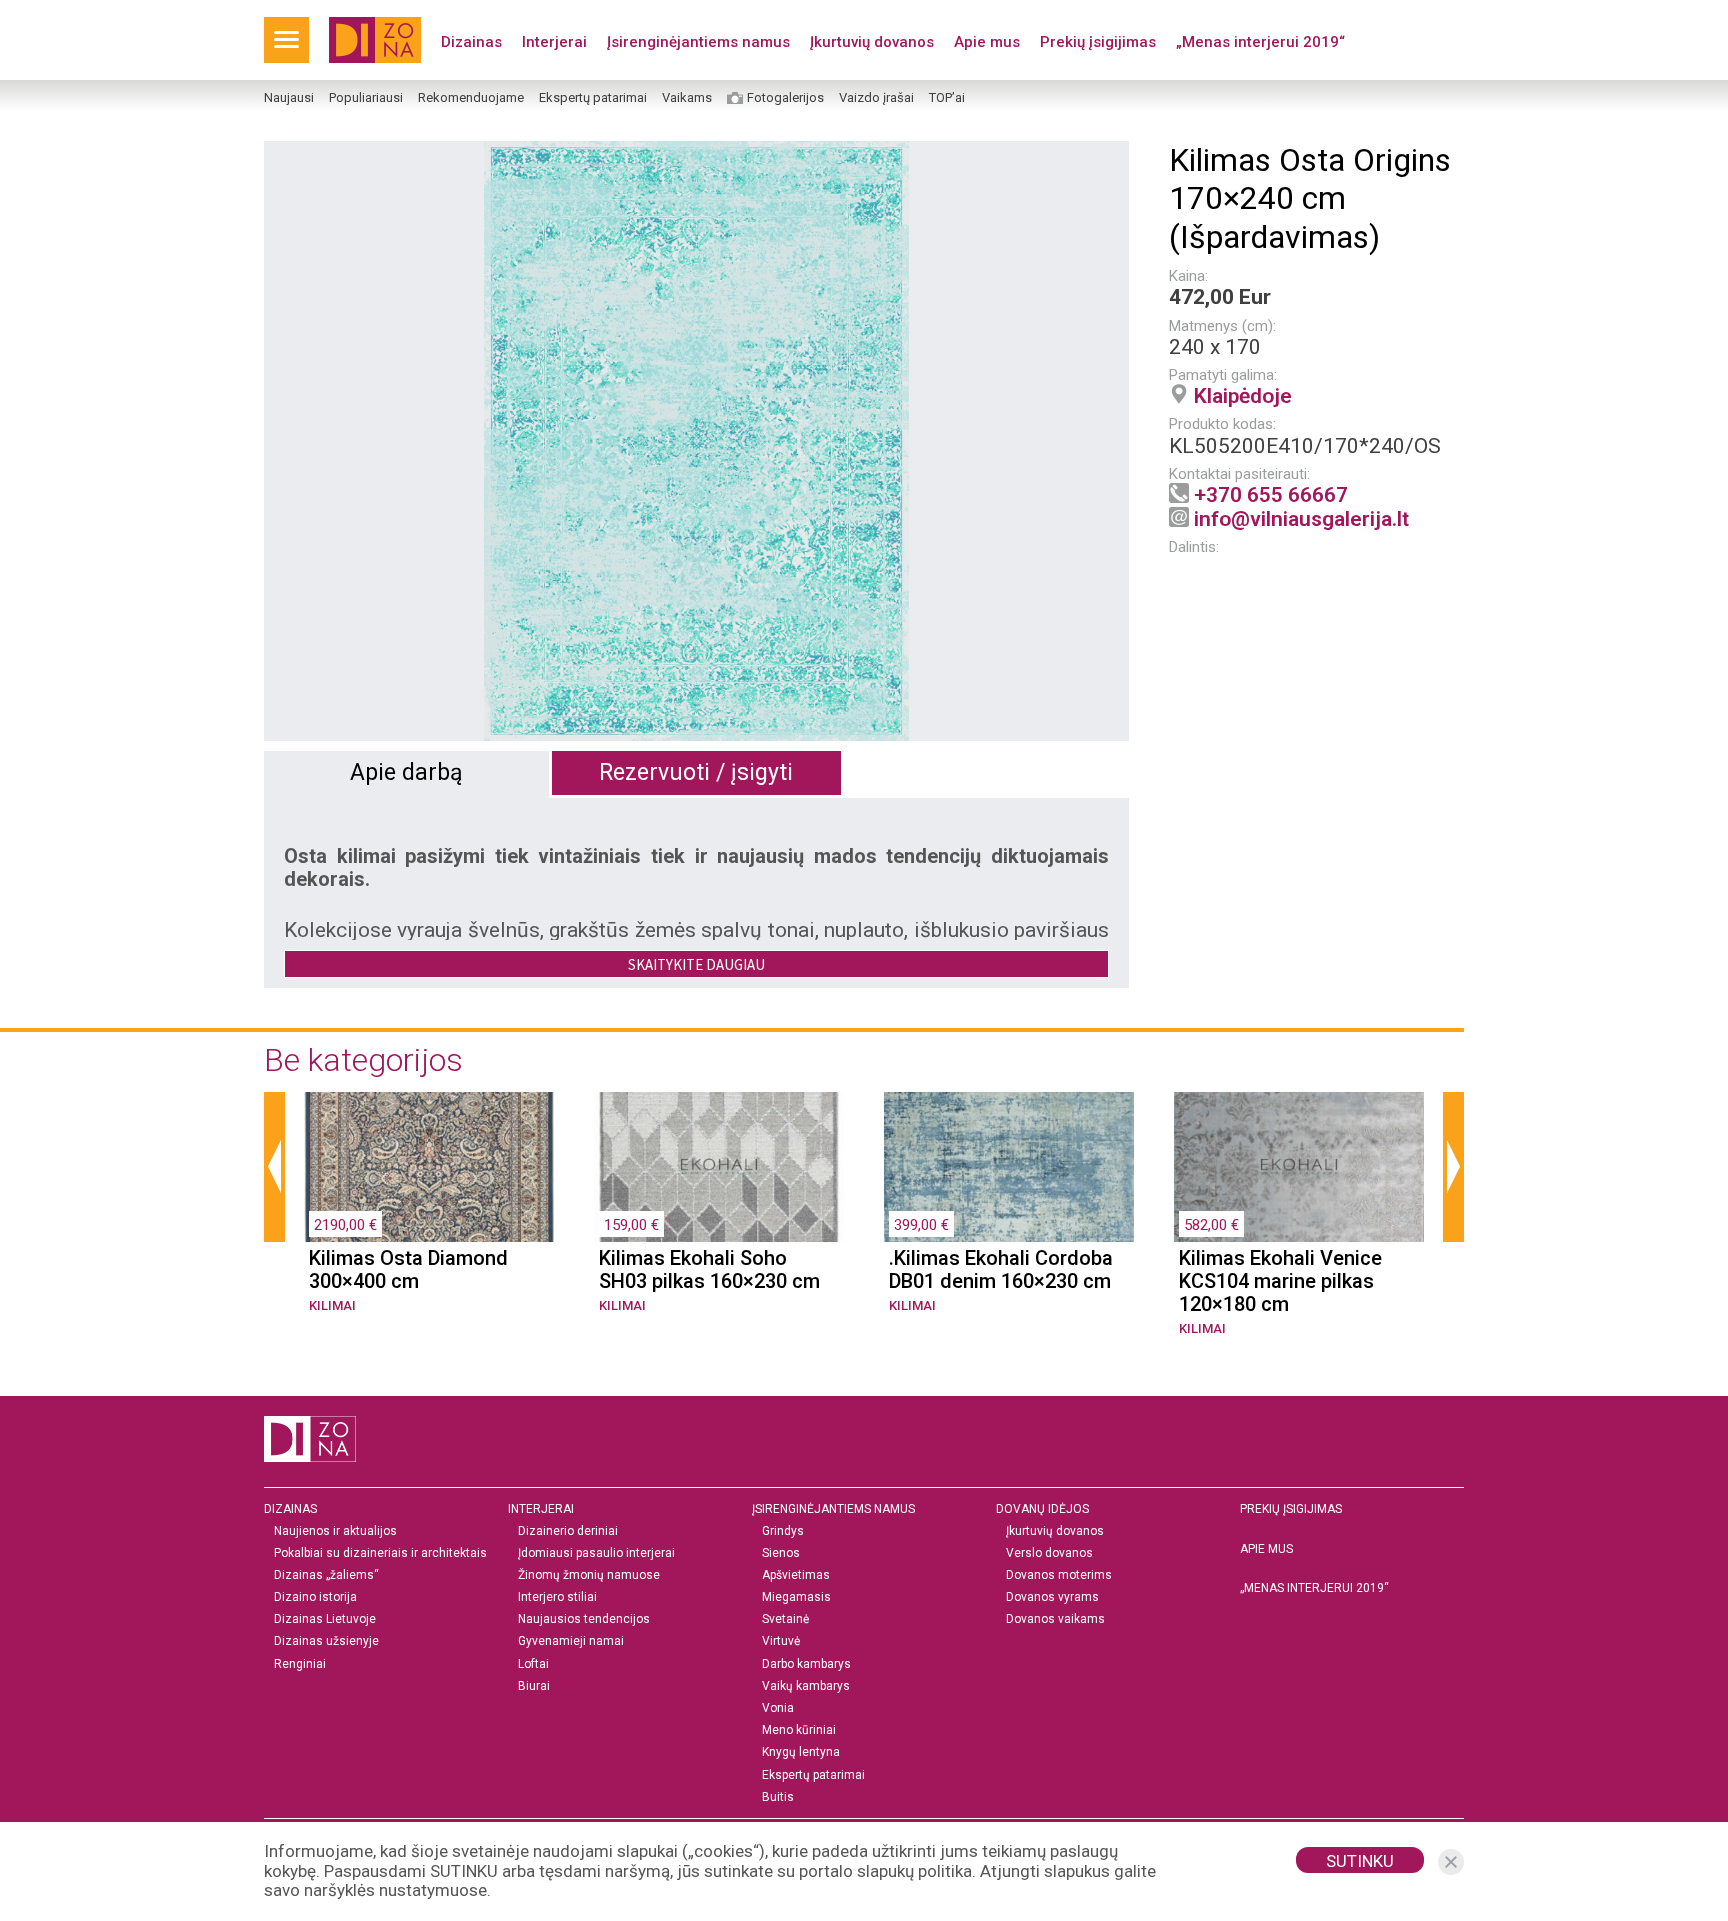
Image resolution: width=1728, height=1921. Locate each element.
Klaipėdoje (1243, 396)
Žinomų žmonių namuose (589, 1575)
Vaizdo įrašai (876, 98)
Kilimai (332, 1305)
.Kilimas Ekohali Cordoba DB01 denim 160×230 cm (1001, 1270)
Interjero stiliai (557, 1597)
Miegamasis (796, 1597)
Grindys (783, 1531)
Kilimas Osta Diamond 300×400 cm (408, 1270)
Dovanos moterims (1059, 1575)
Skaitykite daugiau (696, 964)
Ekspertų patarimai (593, 98)
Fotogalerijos (785, 98)
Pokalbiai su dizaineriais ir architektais (380, 1553)
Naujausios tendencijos (584, 1619)
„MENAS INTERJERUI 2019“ (1314, 1588)
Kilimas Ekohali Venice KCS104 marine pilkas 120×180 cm (1280, 1281)
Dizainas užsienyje (326, 1641)
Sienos (781, 1553)
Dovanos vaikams (1055, 1619)
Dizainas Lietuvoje (325, 1619)
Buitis (778, 1797)
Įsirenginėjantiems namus (698, 42)
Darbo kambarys (806, 1664)
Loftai (533, 1664)
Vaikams (687, 98)
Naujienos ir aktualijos (335, 1531)
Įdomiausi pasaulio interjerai (596, 1553)
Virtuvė (781, 1641)
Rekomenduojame (471, 98)
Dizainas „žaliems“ (326, 1575)
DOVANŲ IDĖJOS (1042, 1509)
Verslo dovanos (1049, 1553)
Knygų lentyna (801, 1752)
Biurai (534, 1686)
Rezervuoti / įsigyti (696, 772)
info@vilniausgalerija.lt (1301, 519)
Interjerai (554, 42)
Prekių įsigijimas (1098, 42)
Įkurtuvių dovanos (872, 42)
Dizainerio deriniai (568, 1531)
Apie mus (987, 42)
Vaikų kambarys (806, 1686)
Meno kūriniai (799, 1730)
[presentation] (274, 1167)
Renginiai (300, 1664)
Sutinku (1360, 1861)
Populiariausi (366, 98)
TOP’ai (947, 98)
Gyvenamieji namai (571, 1641)
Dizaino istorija (315, 1597)
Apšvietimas (796, 1575)
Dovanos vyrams (1052, 1597)
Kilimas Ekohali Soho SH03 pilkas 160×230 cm (709, 1270)
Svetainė (785, 1619)
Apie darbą (406, 772)
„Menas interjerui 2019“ (1260, 42)
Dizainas (471, 42)
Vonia (778, 1708)
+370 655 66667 (1271, 495)
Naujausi (289, 98)
